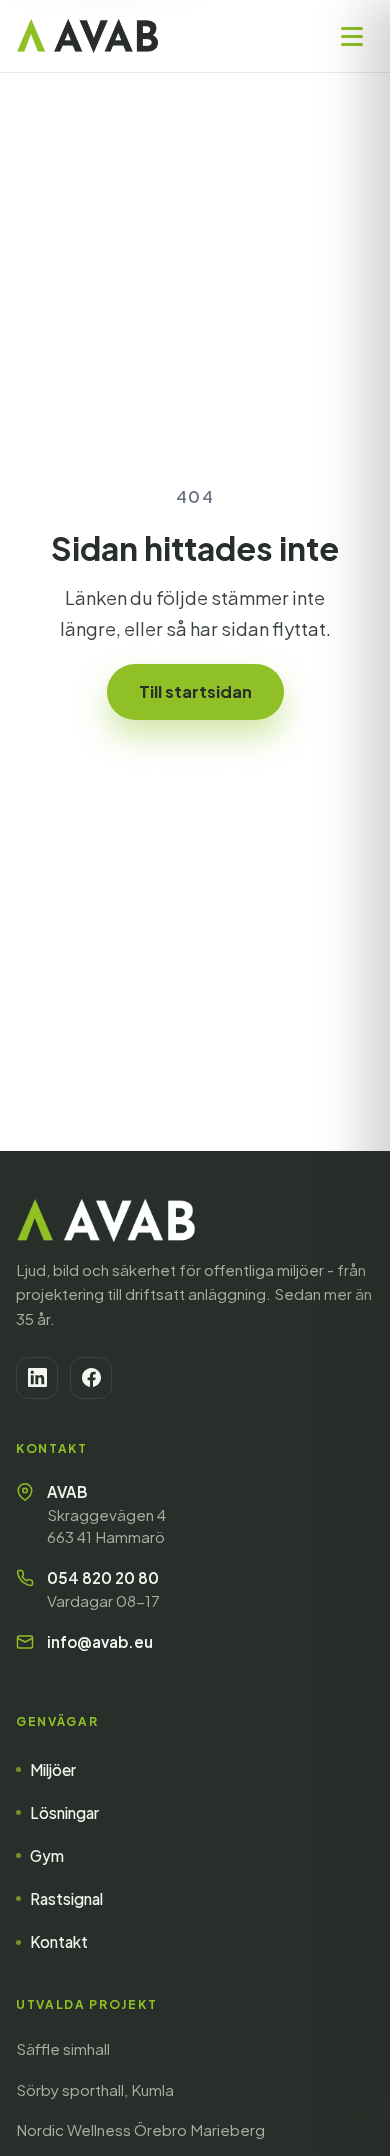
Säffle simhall (63, 2048)
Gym (47, 1855)
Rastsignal (66, 1898)
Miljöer (53, 1769)
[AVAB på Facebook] (91, 1378)
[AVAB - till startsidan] (87, 36)
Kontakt (59, 1941)
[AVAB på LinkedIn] (37, 1378)
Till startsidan (195, 691)
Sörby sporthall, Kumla (95, 2089)
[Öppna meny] (352, 36)
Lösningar (64, 1812)
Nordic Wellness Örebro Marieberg (140, 2129)
